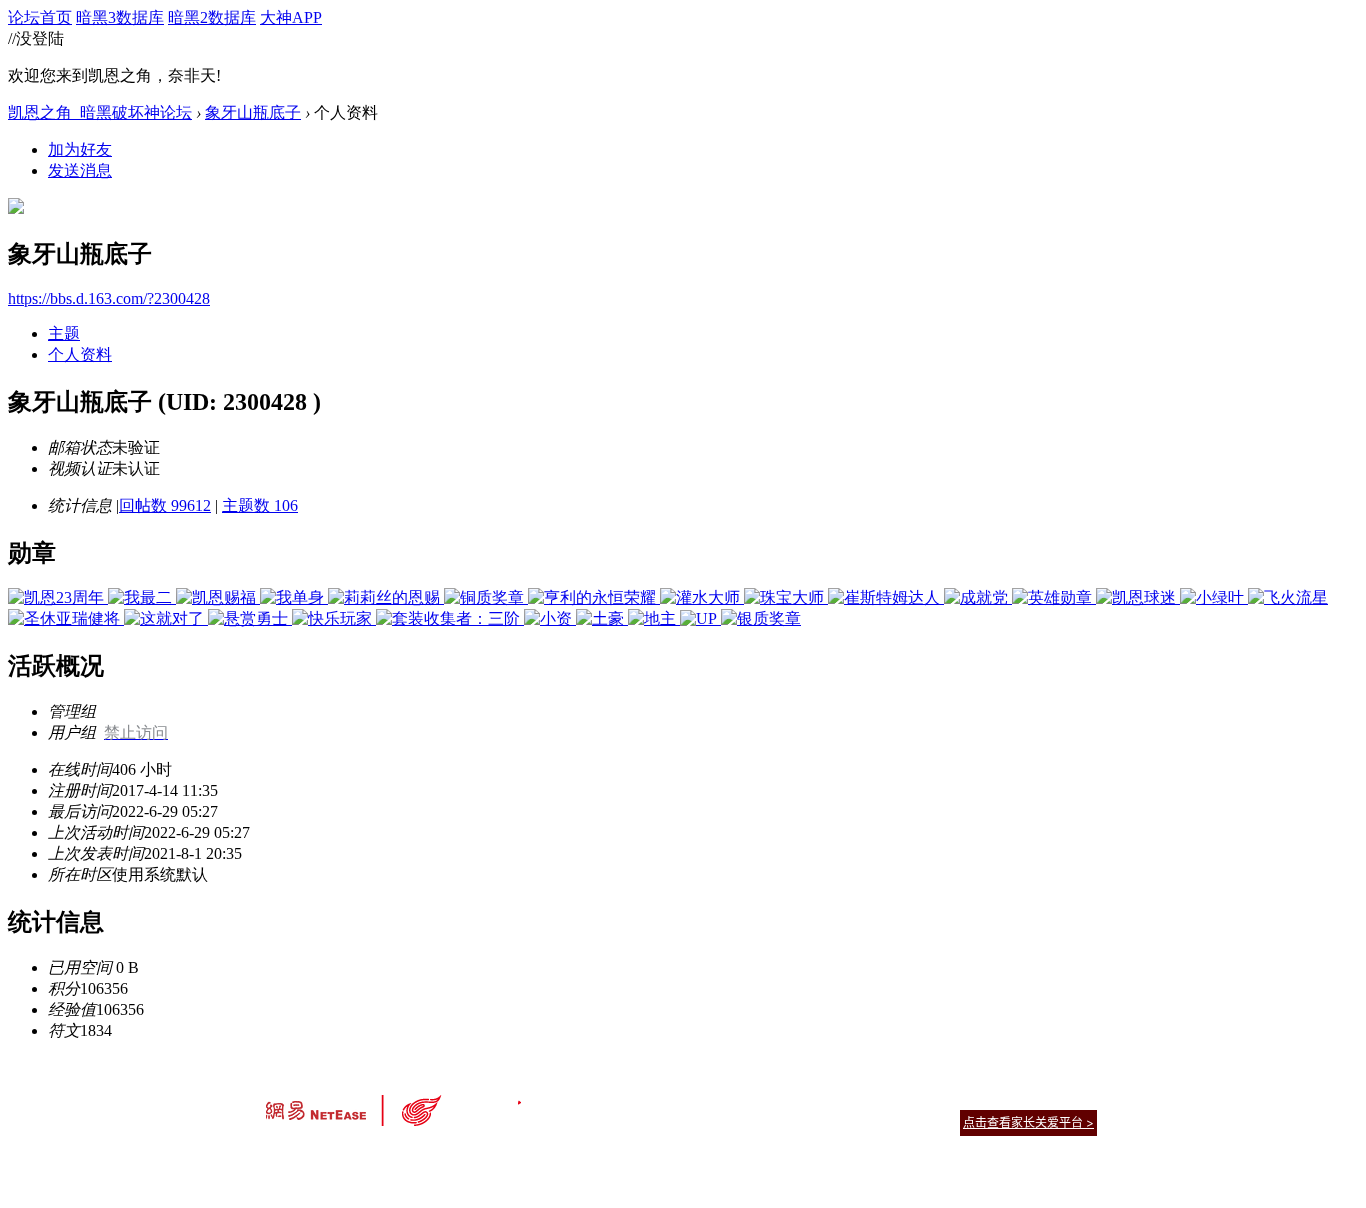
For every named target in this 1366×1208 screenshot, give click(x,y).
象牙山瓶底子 (253, 112)
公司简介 (593, 1097)
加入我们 (1073, 1097)
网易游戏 (953, 1097)
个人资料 (80, 354)
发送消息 (80, 170)
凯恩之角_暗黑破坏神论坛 (100, 112)
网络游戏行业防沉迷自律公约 (825, 1121)
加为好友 (80, 149)
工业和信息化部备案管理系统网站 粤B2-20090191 (543, 1157)
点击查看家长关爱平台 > (1028, 1122)
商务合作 (1013, 1097)
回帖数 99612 (165, 505)
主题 (64, 333)
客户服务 (653, 1097)
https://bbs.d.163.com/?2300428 (109, 298)
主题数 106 (260, 505)
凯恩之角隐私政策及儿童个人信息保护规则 (804, 1097)
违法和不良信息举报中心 (332, 1157)
